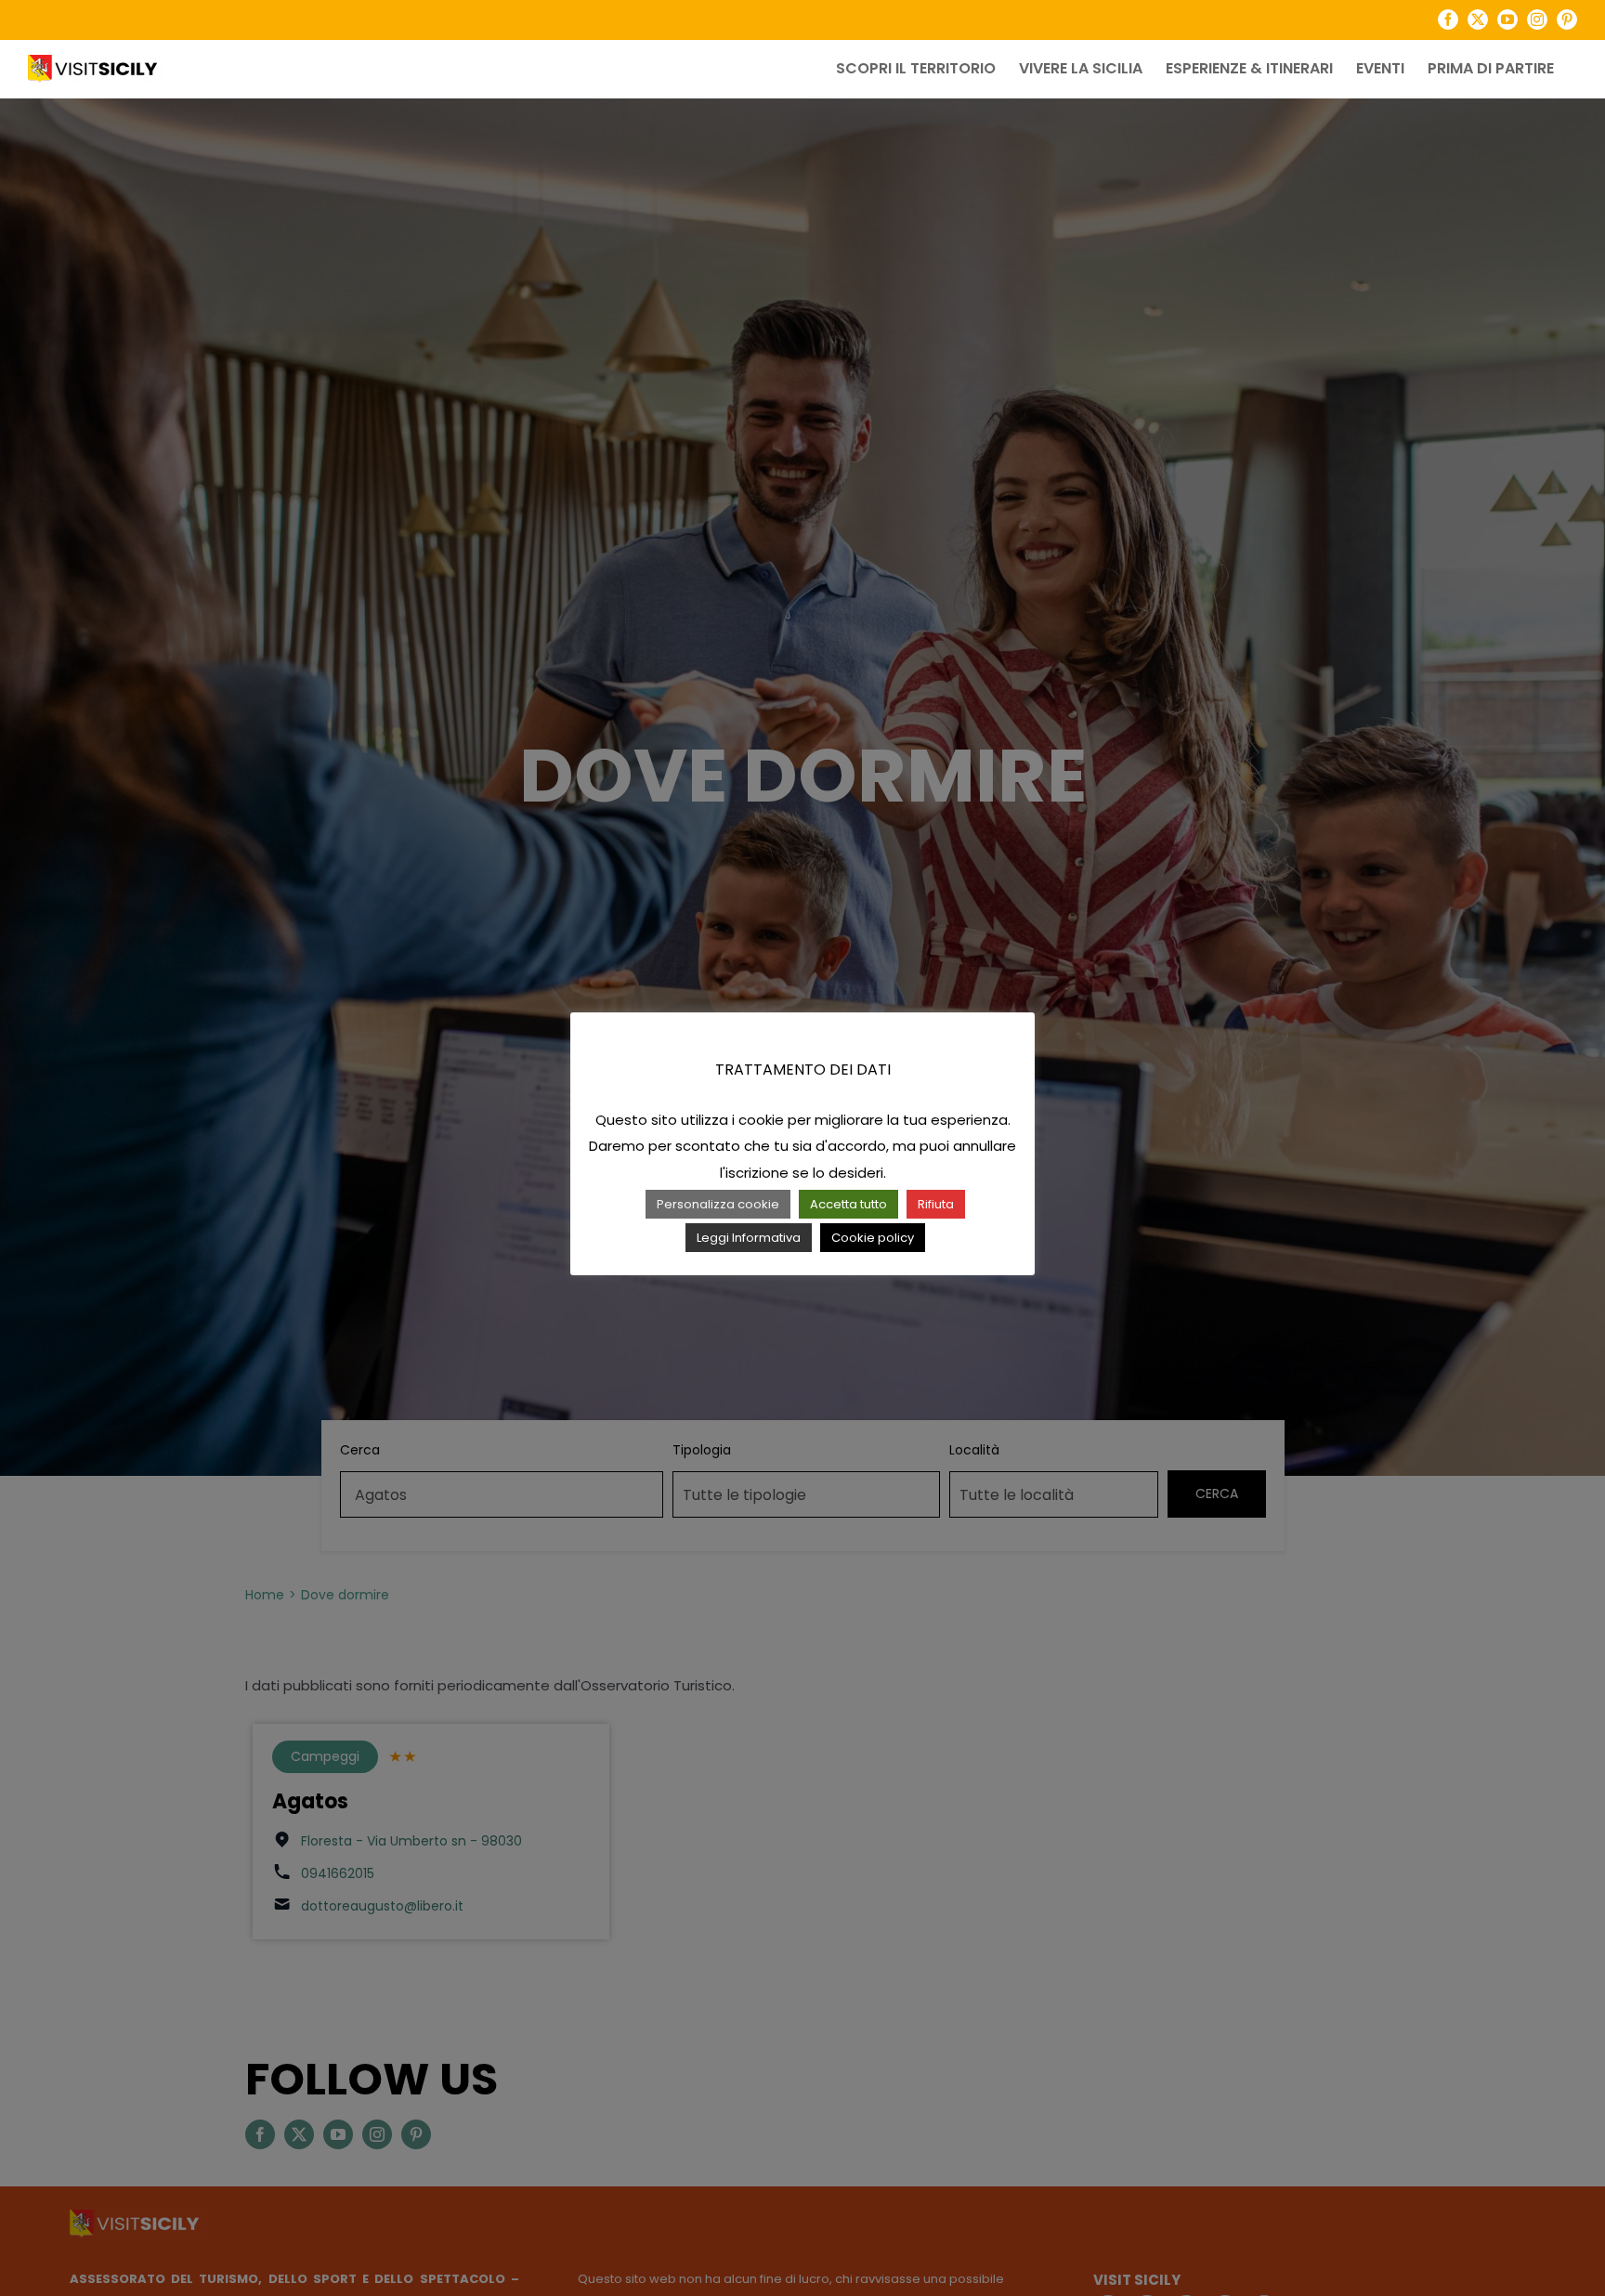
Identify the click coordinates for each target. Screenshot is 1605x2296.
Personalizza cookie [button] (718, 1204)
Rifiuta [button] (936, 1204)
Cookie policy (873, 1238)
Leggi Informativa (749, 1238)
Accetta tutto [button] (848, 1204)
